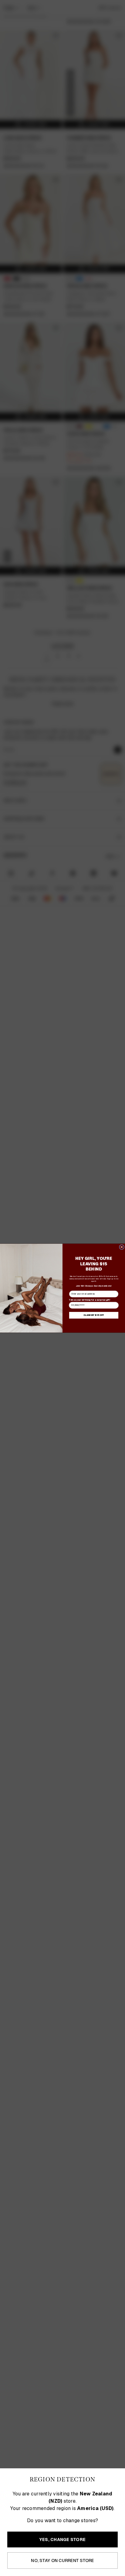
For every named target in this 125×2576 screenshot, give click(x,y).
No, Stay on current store (62, 2560)
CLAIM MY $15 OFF (94, 1315)
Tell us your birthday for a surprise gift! (90, 1300)
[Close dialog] (122, 1247)
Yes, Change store (62, 2539)
